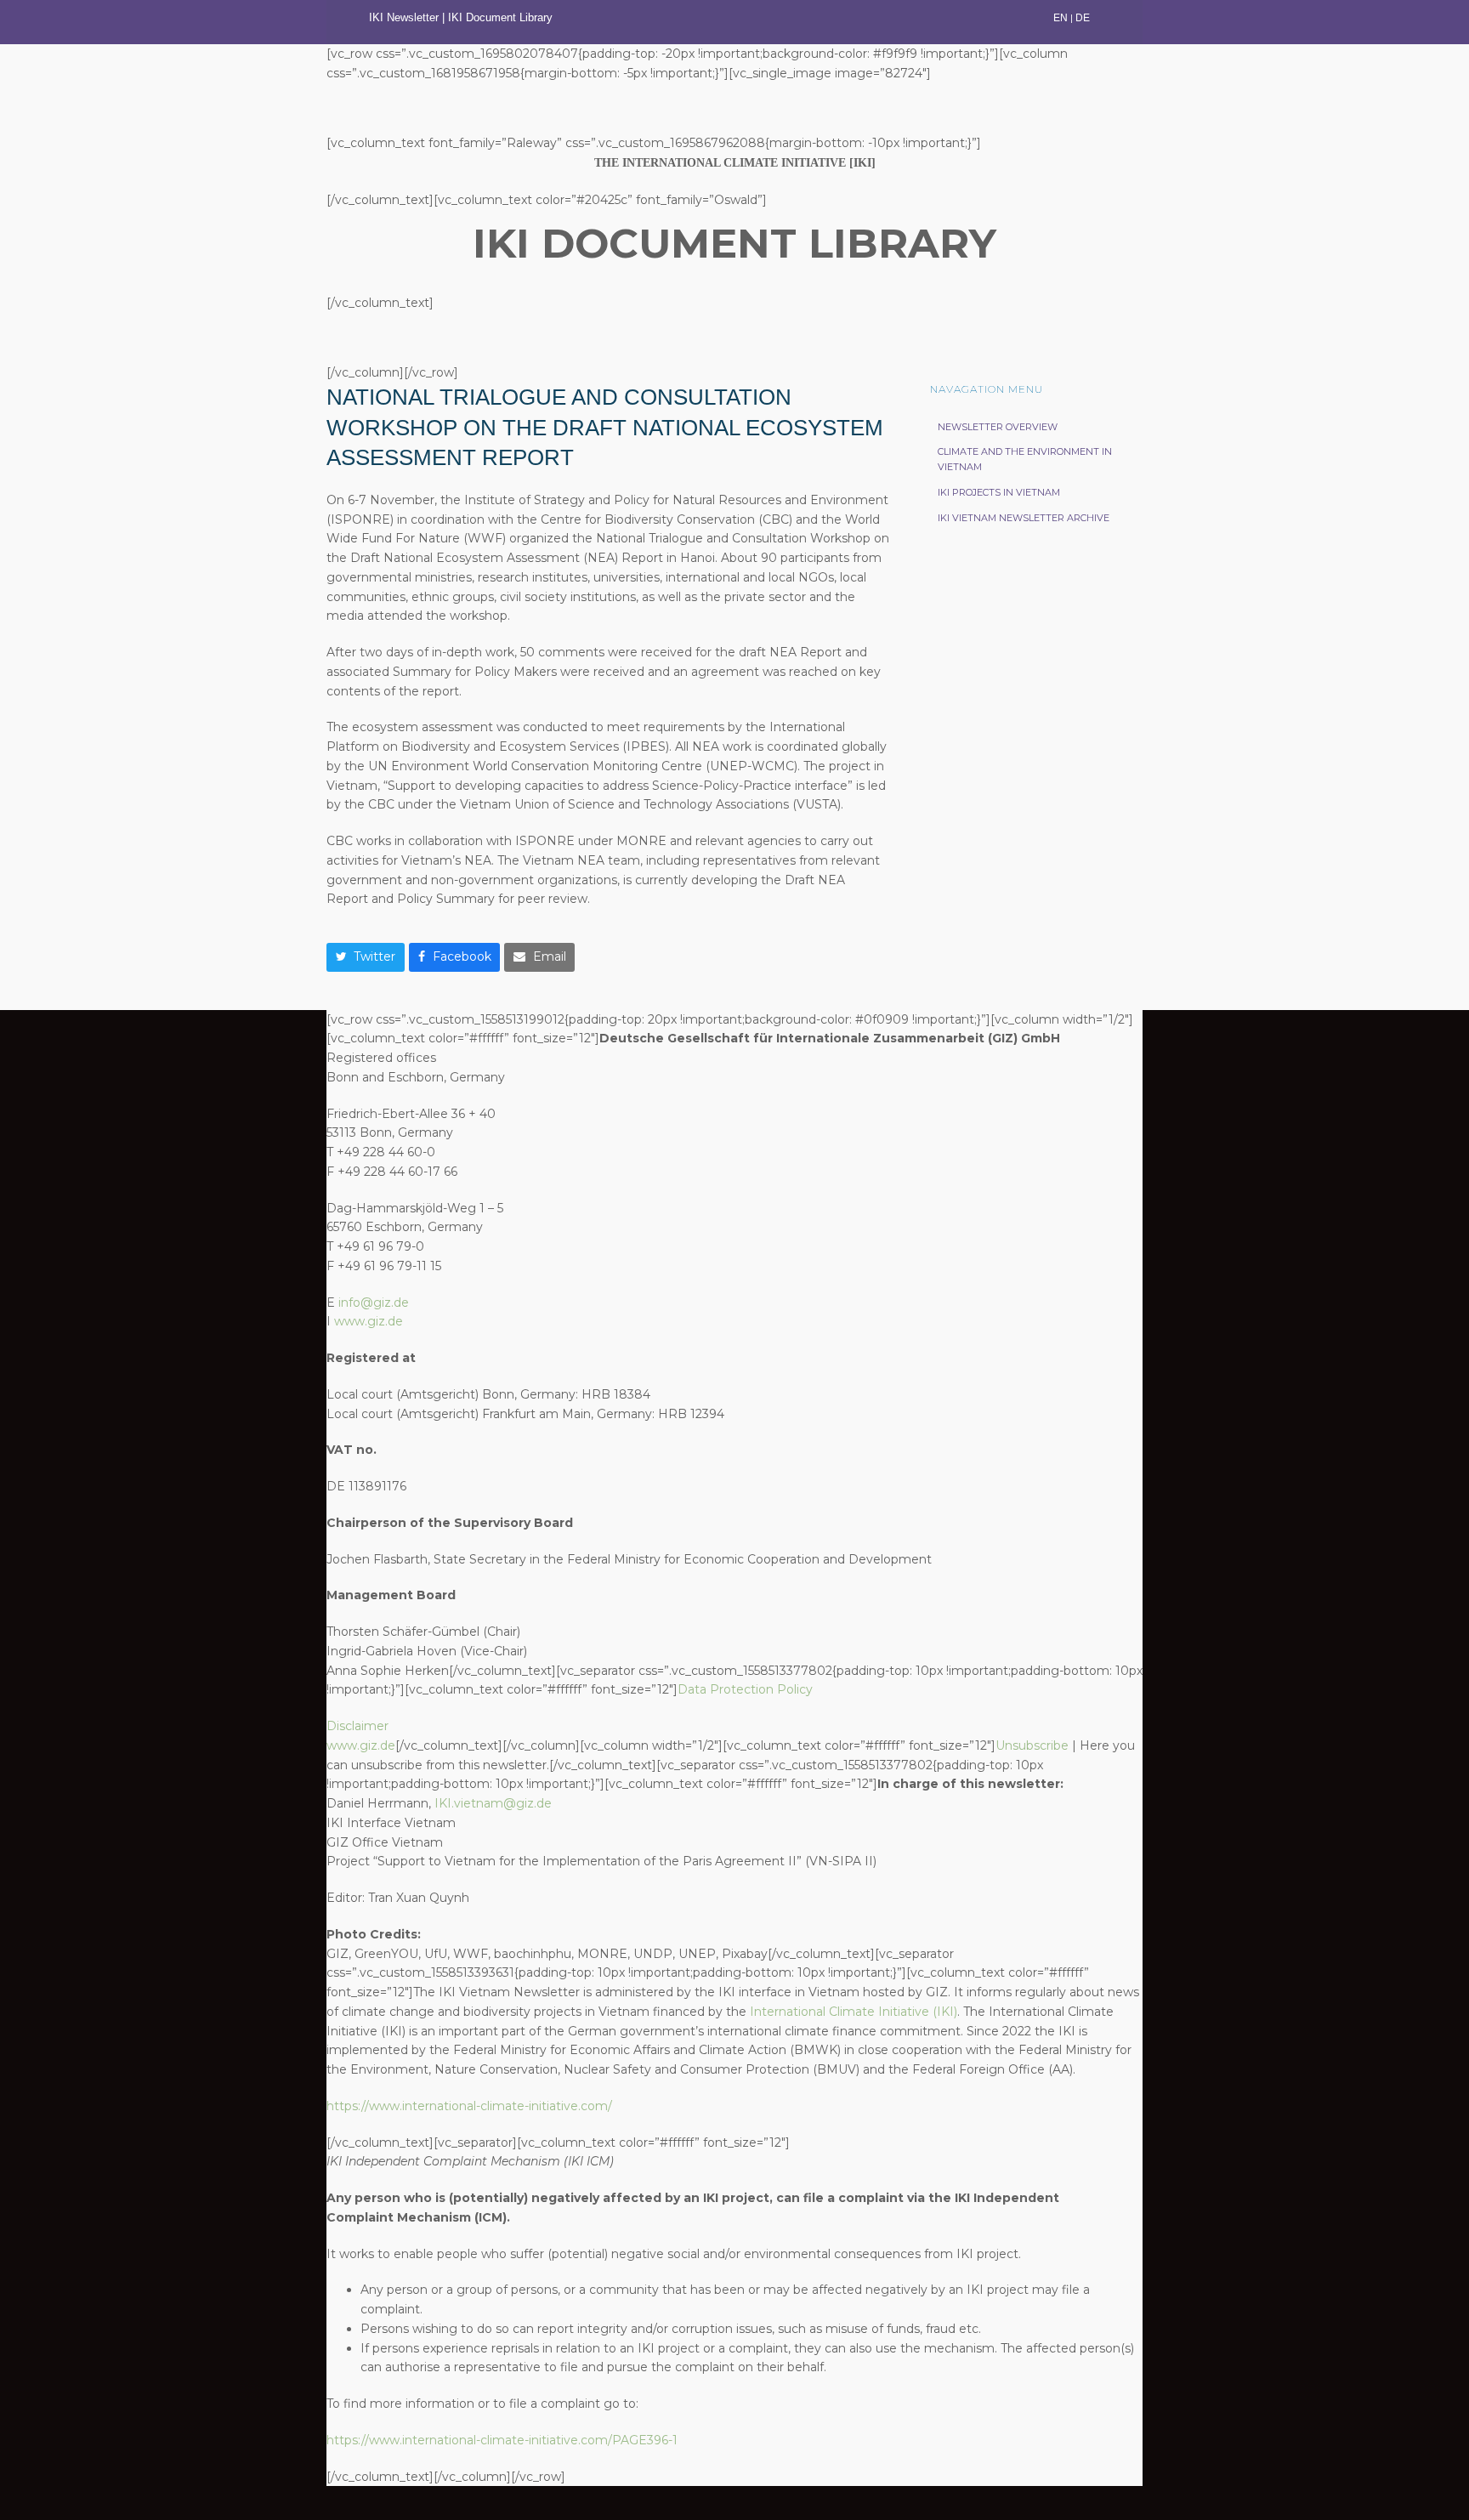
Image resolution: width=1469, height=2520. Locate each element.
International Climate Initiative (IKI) (854, 2012)
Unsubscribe (1032, 1745)
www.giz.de (369, 1321)
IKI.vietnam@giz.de (493, 1803)
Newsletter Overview (998, 427)
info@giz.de (374, 1303)
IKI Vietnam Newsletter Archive (1024, 518)
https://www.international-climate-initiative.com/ (469, 2106)
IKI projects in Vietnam (999, 492)
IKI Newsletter (404, 17)
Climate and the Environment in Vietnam (1025, 459)
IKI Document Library (502, 17)
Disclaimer (357, 1726)
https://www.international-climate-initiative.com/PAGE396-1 (502, 2440)
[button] (366, 957)
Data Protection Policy (745, 1689)
